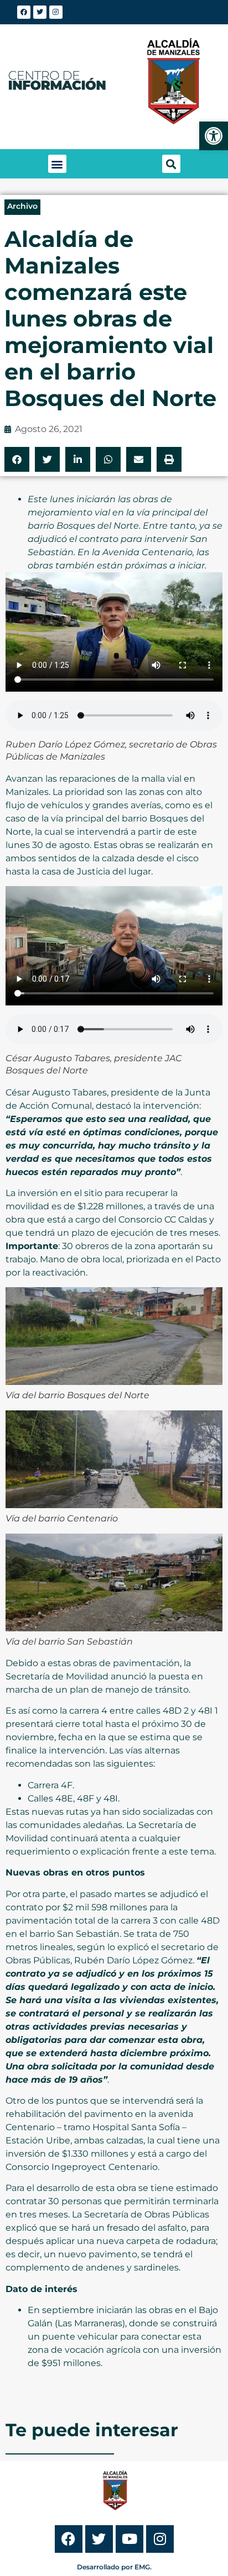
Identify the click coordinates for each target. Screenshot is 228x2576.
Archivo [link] (22, 206)
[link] (214, 136)
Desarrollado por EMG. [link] (114, 2567)
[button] (57, 164)
